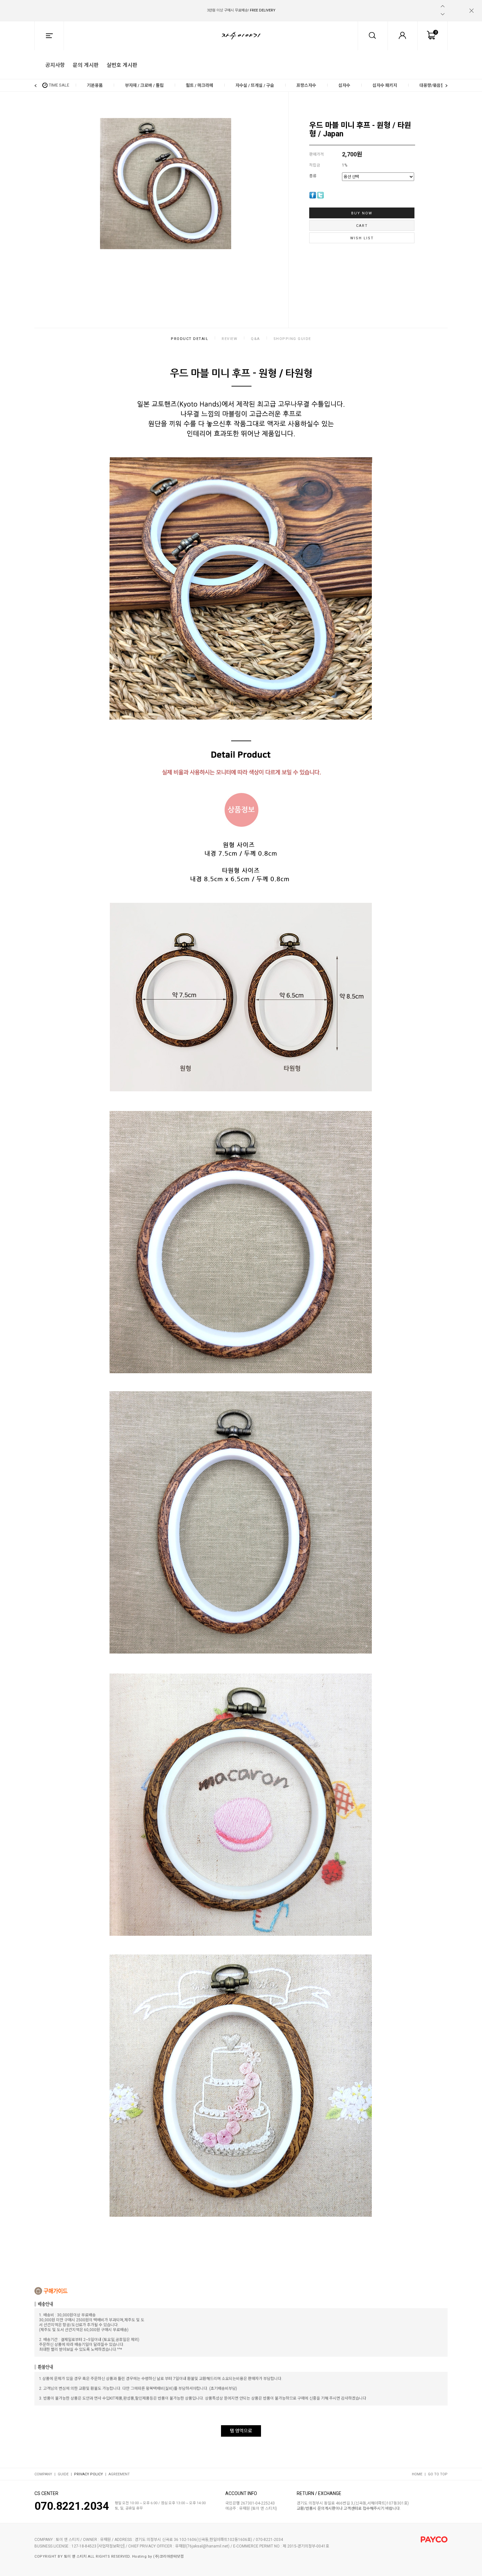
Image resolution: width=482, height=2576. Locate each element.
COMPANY (43, 2474)
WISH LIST (362, 238)
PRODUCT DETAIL (190, 339)
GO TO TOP (438, 2474)
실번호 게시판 (122, 65)
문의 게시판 (86, 65)
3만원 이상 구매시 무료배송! (241, 10)
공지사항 (55, 65)
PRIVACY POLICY (89, 2474)
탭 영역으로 (241, 2431)
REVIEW (230, 339)
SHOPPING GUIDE (292, 339)
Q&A (255, 339)
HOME (417, 2474)
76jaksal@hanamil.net (208, 2546)
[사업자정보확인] (111, 2546)
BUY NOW (362, 213)
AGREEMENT (119, 2474)
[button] (443, 6)
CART (362, 226)
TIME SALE (59, 85)
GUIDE (63, 2474)
